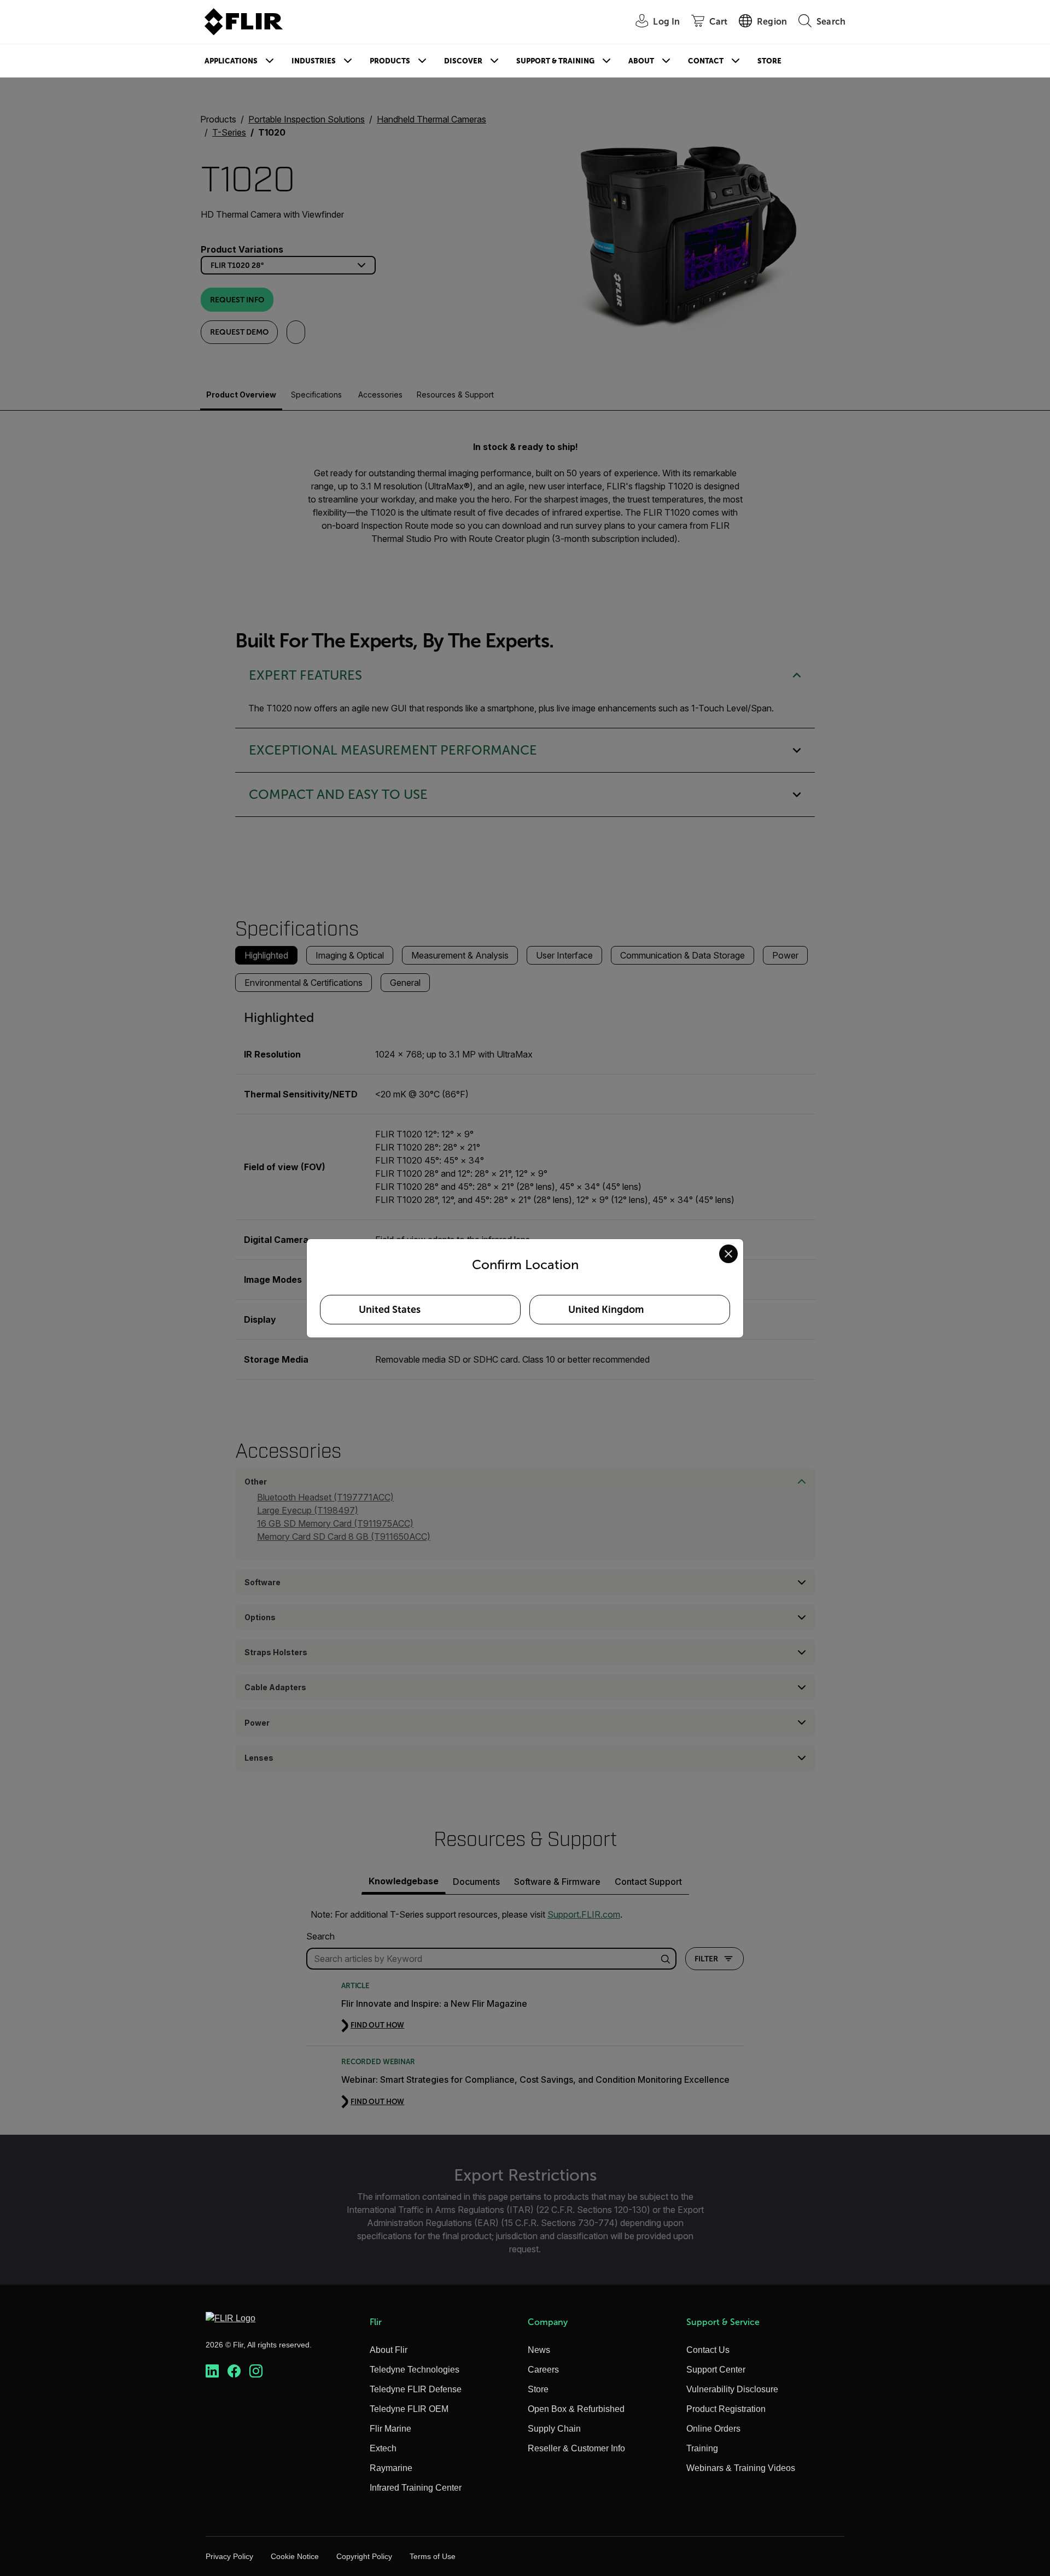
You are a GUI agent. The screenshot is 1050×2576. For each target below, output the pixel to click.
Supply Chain (554, 2429)
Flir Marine (390, 2429)
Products (390, 61)
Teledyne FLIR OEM (409, 2409)
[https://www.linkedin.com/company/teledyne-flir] (212, 2371)
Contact (706, 61)
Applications (231, 61)
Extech (383, 2448)
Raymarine (391, 2468)
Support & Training (555, 61)
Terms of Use (433, 2556)
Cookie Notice (295, 2556)
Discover (463, 61)
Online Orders (713, 2429)
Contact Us (708, 2350)
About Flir (389, 2350)
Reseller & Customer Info (576, 2448)
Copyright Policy (364, 2556)
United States (390, 1310)
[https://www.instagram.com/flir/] (256, 2371)
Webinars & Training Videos (741, 2468)
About (641, 61)
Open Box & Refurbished (576, 2409)
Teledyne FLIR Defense (416, 2389)
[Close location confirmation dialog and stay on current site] (728, 1254)
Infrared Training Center (416, 2488)
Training (702, 2448)
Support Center (716, 2370)
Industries (314, 61)
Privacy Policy (229, 2556)
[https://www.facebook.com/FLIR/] (234, 2371)
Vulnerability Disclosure (732, 2389)
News (539, 2350)
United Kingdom (606, 1310)
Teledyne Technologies (415, 2370)
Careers (543, 2370)
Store (769, 61)
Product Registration (726, 2409)
